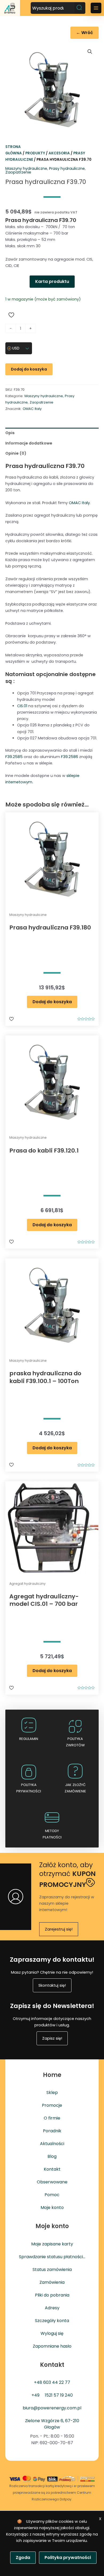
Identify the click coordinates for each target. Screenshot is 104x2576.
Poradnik (52, 2131)
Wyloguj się (52, 2333)
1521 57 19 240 (59, 2395)
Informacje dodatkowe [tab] (29, 443)
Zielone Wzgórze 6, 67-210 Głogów (52, 2424)
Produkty (35, 153)
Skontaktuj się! (52, 1985)
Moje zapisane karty (52, 2244)
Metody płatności (52, 1834)
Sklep (52, 2093)
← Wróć (85, 33)
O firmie (52, 2118)
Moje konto (52, 2207)
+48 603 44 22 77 (52, 2382)
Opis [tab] (10, 433)
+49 (35, 2395)
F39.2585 (14, 757)
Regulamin (29, 1739)
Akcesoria (59, 153)
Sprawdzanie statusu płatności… (52, 2257)
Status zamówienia (52, 2270)
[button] (90, 52)
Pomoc (52, 2195)
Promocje (52, 2105)
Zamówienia (52, 2282)
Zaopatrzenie (18, 172)
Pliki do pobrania (52, 2295)
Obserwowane (52, 2182)
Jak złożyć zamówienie (75, 1788)
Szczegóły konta (52, 2321)
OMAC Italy (32, 409)
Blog (52, 2156)
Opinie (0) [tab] (16, 453)
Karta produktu (52, 281)
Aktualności (52, 2144)
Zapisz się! (52, 2038)
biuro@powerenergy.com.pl (52, 2408)
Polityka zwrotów (75, 1742)
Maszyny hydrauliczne (26, 168)
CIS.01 (22, 706)
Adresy (52, 2308)
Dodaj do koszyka (29, 369)
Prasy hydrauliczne (67, 168)
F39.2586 (70, 757)
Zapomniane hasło (52, 2346)
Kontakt (52, 2169)
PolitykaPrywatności (29, 1788)
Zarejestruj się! (59, 1929)
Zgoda (23, 2558)
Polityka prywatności (68, 2558)
